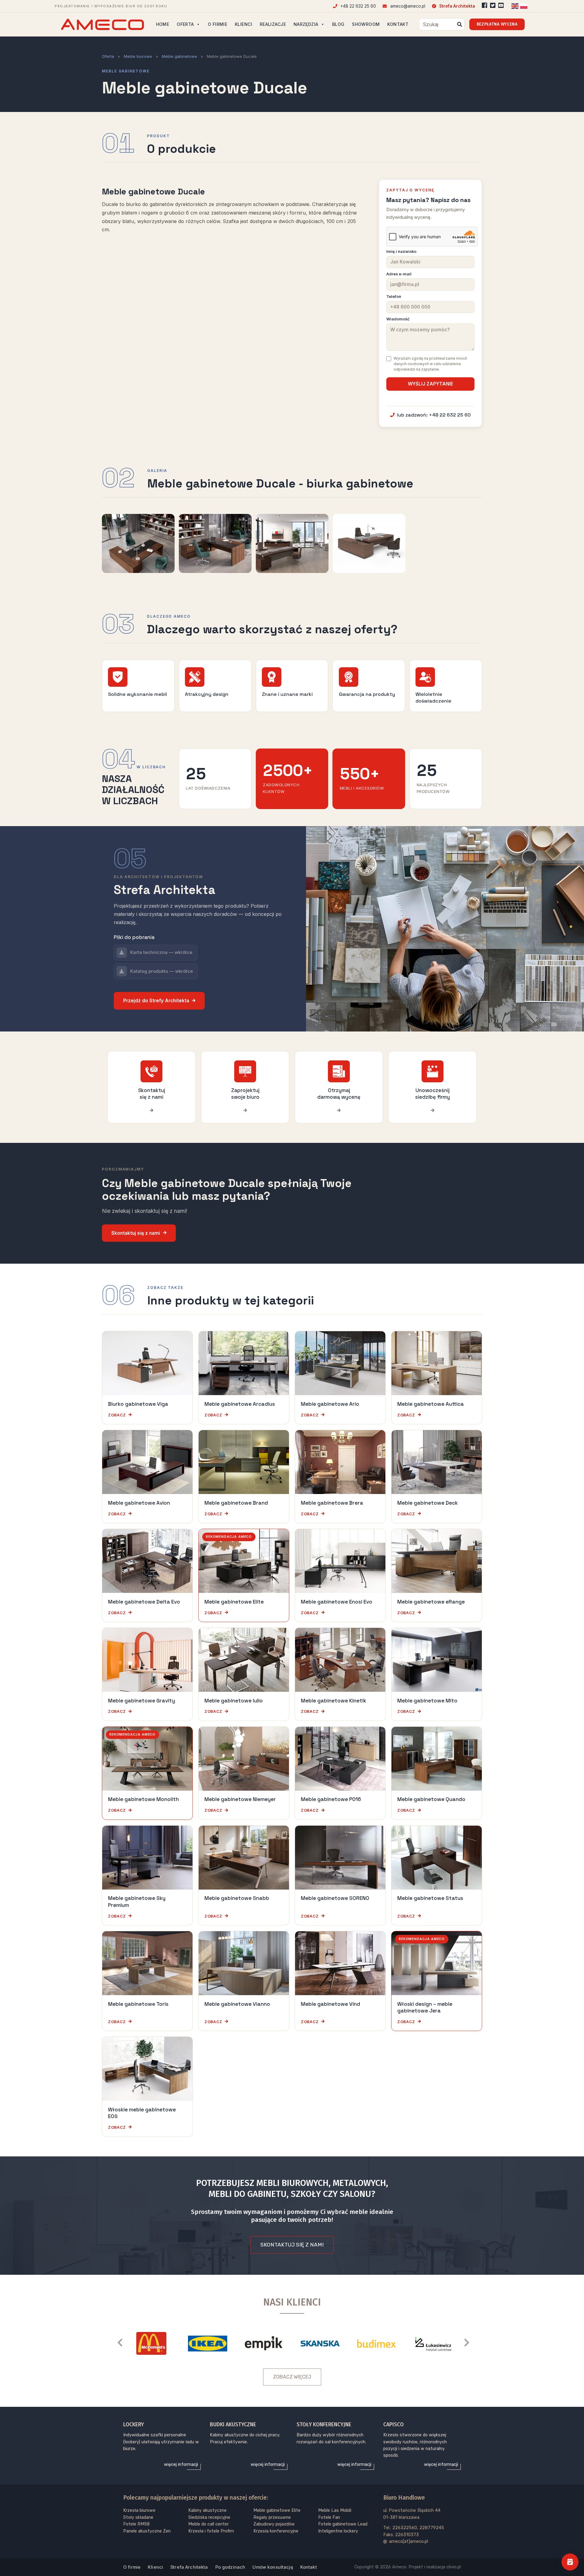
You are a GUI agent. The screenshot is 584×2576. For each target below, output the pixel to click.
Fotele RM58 (136, 2524)
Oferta (185, 24)
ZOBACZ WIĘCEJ (292, 2377)
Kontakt (398, 24)
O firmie (217, 24)
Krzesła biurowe (139, 2510)
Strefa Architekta (457, 6)
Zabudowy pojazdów (274, 2524)
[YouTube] (501, 5)
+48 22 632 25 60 (358, 6)
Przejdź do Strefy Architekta (156, 1001)
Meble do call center (209, 2524)
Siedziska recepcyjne (209, 2517)
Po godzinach (230, 2567)
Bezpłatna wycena (497, 24)
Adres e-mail (399, 274)
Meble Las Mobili (335, 2510)
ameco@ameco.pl (407, 6)
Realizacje (273, 24)
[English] (515, 6)
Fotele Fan (329, 2517)
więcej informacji (181, 2464)
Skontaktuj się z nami (136, 1233)
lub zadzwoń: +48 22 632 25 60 (434, 415)
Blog (338, 24)
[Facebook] (485, 5)
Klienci (243, 24)
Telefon (394, 297)
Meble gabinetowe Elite (277, 2510)
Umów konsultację (273, 2567)
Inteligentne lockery (338, 2531)
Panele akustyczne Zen (147, 2531)
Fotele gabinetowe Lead (343, 2524)
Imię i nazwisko (401, 251)
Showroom (366, 24)
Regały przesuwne (272, 2517)
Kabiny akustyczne (207, 2510)
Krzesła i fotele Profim (211, 2531)
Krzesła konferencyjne (276, 2531)
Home (163, 24)
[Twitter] (493, 5)
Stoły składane (138, 2517)
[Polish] (524, 6)
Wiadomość (398, 319)
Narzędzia (306, 24)
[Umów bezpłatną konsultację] (570, 2562)
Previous (123, 2342)
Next (470, 2342)
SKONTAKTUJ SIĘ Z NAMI (292, 2245)
